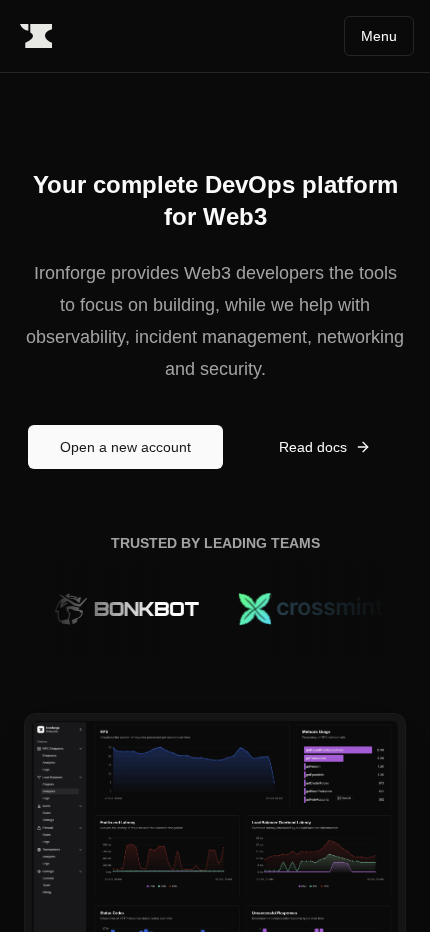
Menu (379, 36)
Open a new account (125, 447)
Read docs (313, 447)
